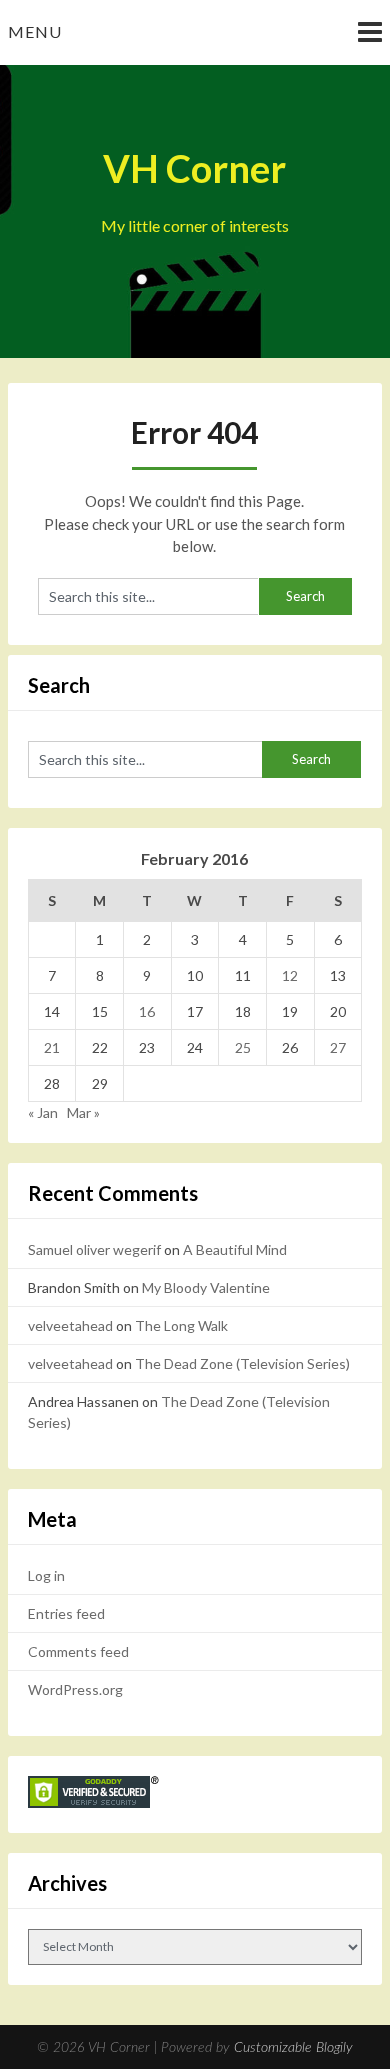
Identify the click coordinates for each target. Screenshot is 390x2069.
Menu (35, 31)
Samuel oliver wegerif (94, 1249)
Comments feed (78, 1651)
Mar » (83, 1112)
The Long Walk (181, 1325)
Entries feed (66, 1613)
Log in (46, 1575)
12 (290, 975)
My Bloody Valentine (206, 1287)
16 (147, 1011)
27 (338, 1047)
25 (243, 1047)
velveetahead (70, 1325)
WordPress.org (75, 1689)
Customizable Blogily (293, 2048)
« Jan (43, 1112)
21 (52, 1047)
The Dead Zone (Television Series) (242, 1363)
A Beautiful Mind (235, 1249)
